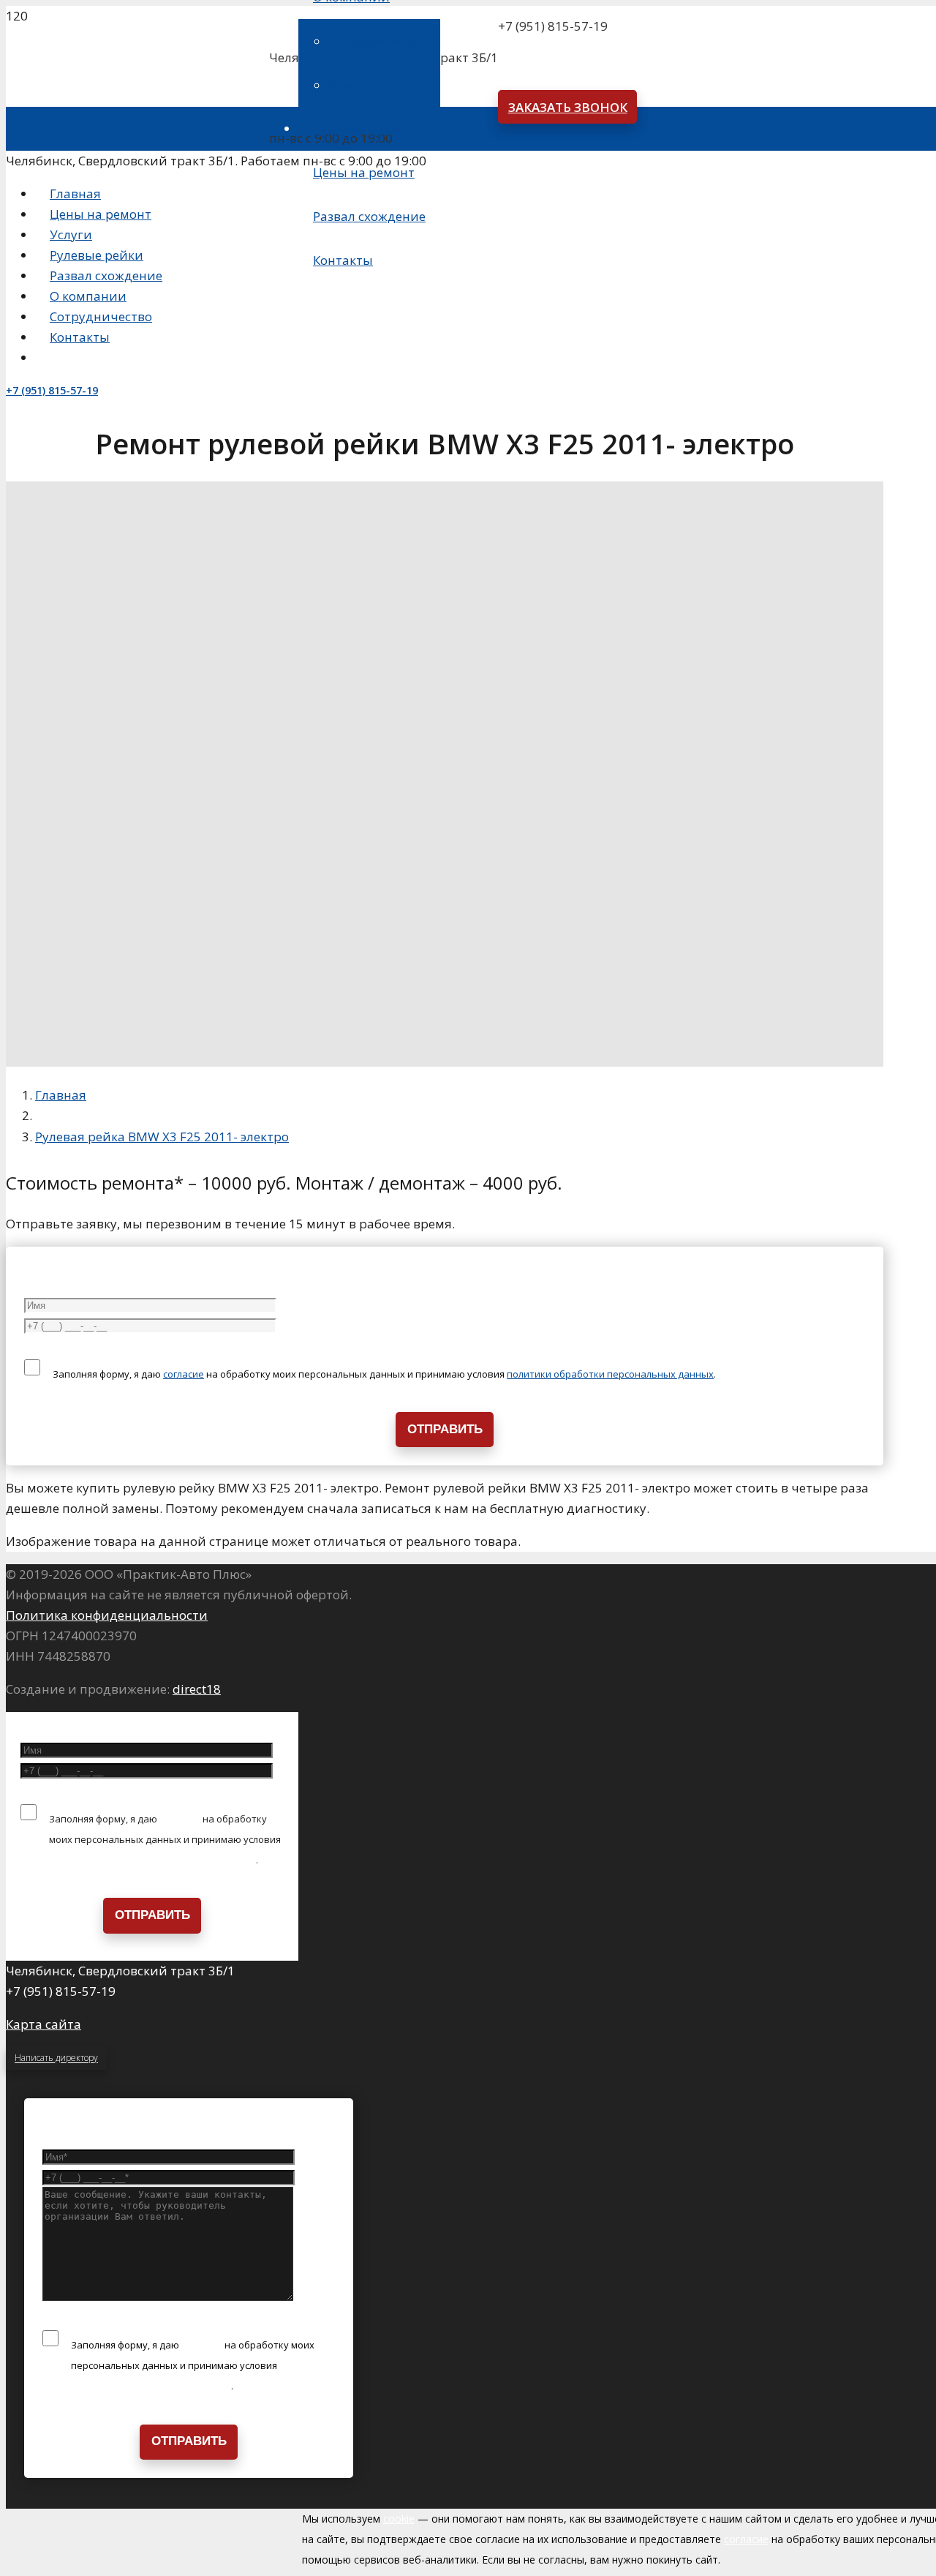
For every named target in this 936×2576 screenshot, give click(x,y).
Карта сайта (44, 2024)
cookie (399, 2519)
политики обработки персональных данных (610, 1374)
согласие (184, 1374)
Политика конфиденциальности (107, 1615)
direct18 (197, 1689)
